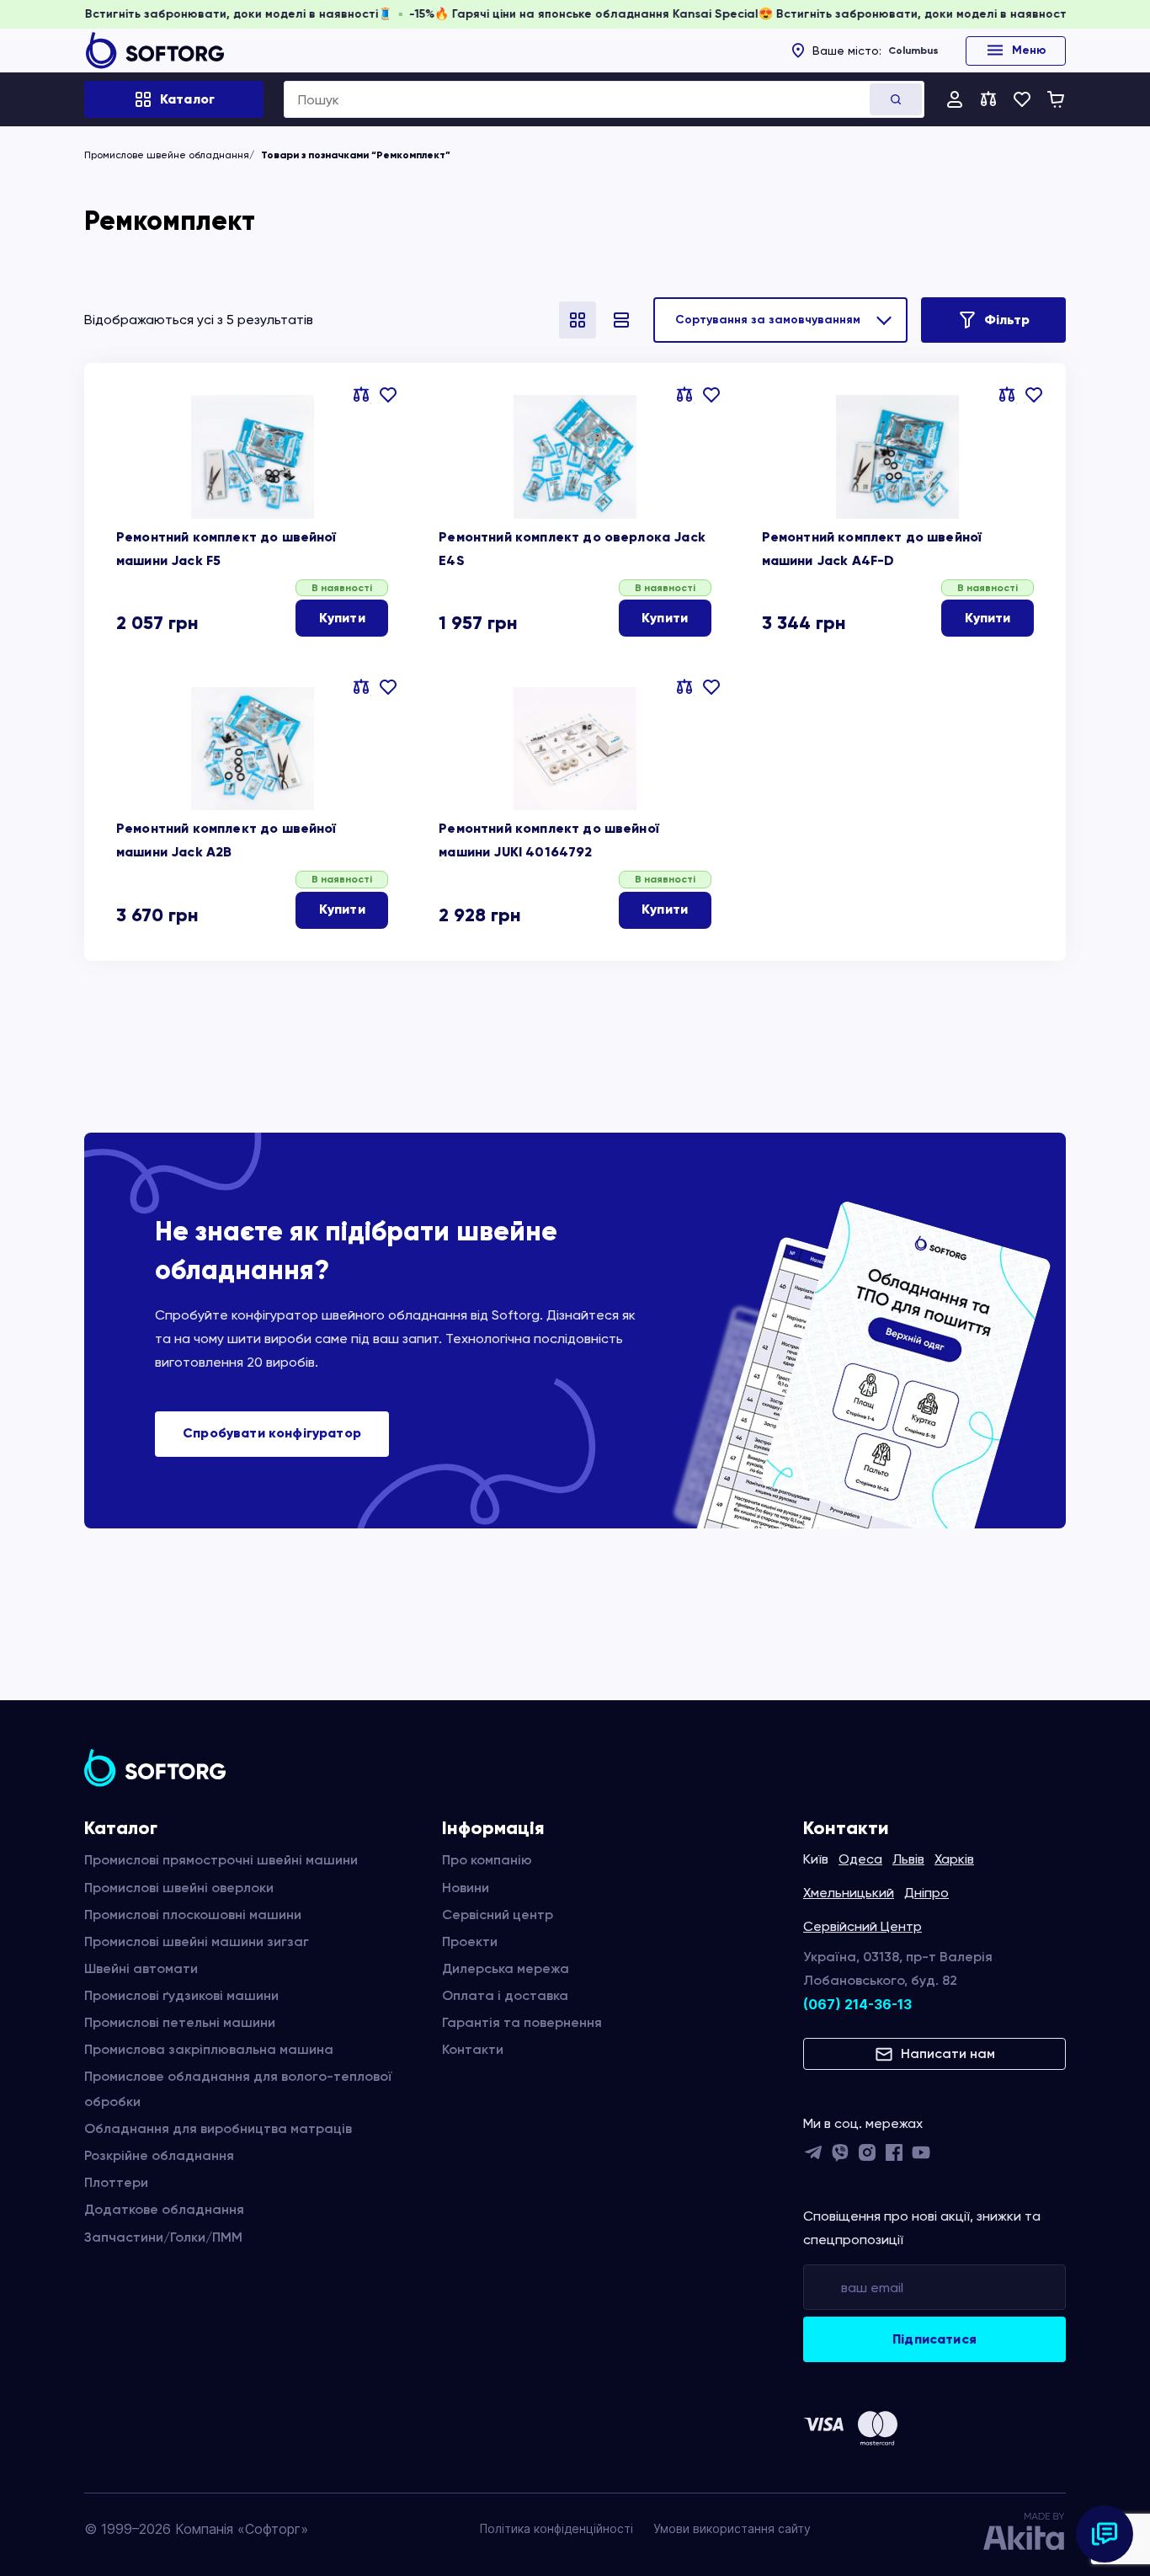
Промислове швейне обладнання (167, 155)
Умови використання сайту (732, 2528)
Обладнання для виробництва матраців (218, 2128)
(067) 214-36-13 (857, 2004)
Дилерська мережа (506, 1968)
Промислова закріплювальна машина (209, 2049)
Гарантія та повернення (522, 2022)
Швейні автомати (141, 1968)
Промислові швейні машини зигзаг (197, 1941)
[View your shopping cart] (1056, 99)
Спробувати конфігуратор (272, 1433)
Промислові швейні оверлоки (179, 1888)
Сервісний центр (498, 1915)
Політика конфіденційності (556, 2528)
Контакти (473, 2049)
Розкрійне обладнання (159, 2155)
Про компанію (487, 1860)
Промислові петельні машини (180, 2022)
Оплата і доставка (505, 1995)
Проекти (470, 1941)
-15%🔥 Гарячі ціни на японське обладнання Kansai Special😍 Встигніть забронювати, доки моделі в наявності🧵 (799, 14)
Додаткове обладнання (164, 2209)
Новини (466, 1888)
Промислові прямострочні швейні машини (221, 1860)
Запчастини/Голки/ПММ (163, 2237)
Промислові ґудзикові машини (181, 1995)
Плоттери (116, 2182)
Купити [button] (342, 618)
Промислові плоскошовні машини (193, 1915)
